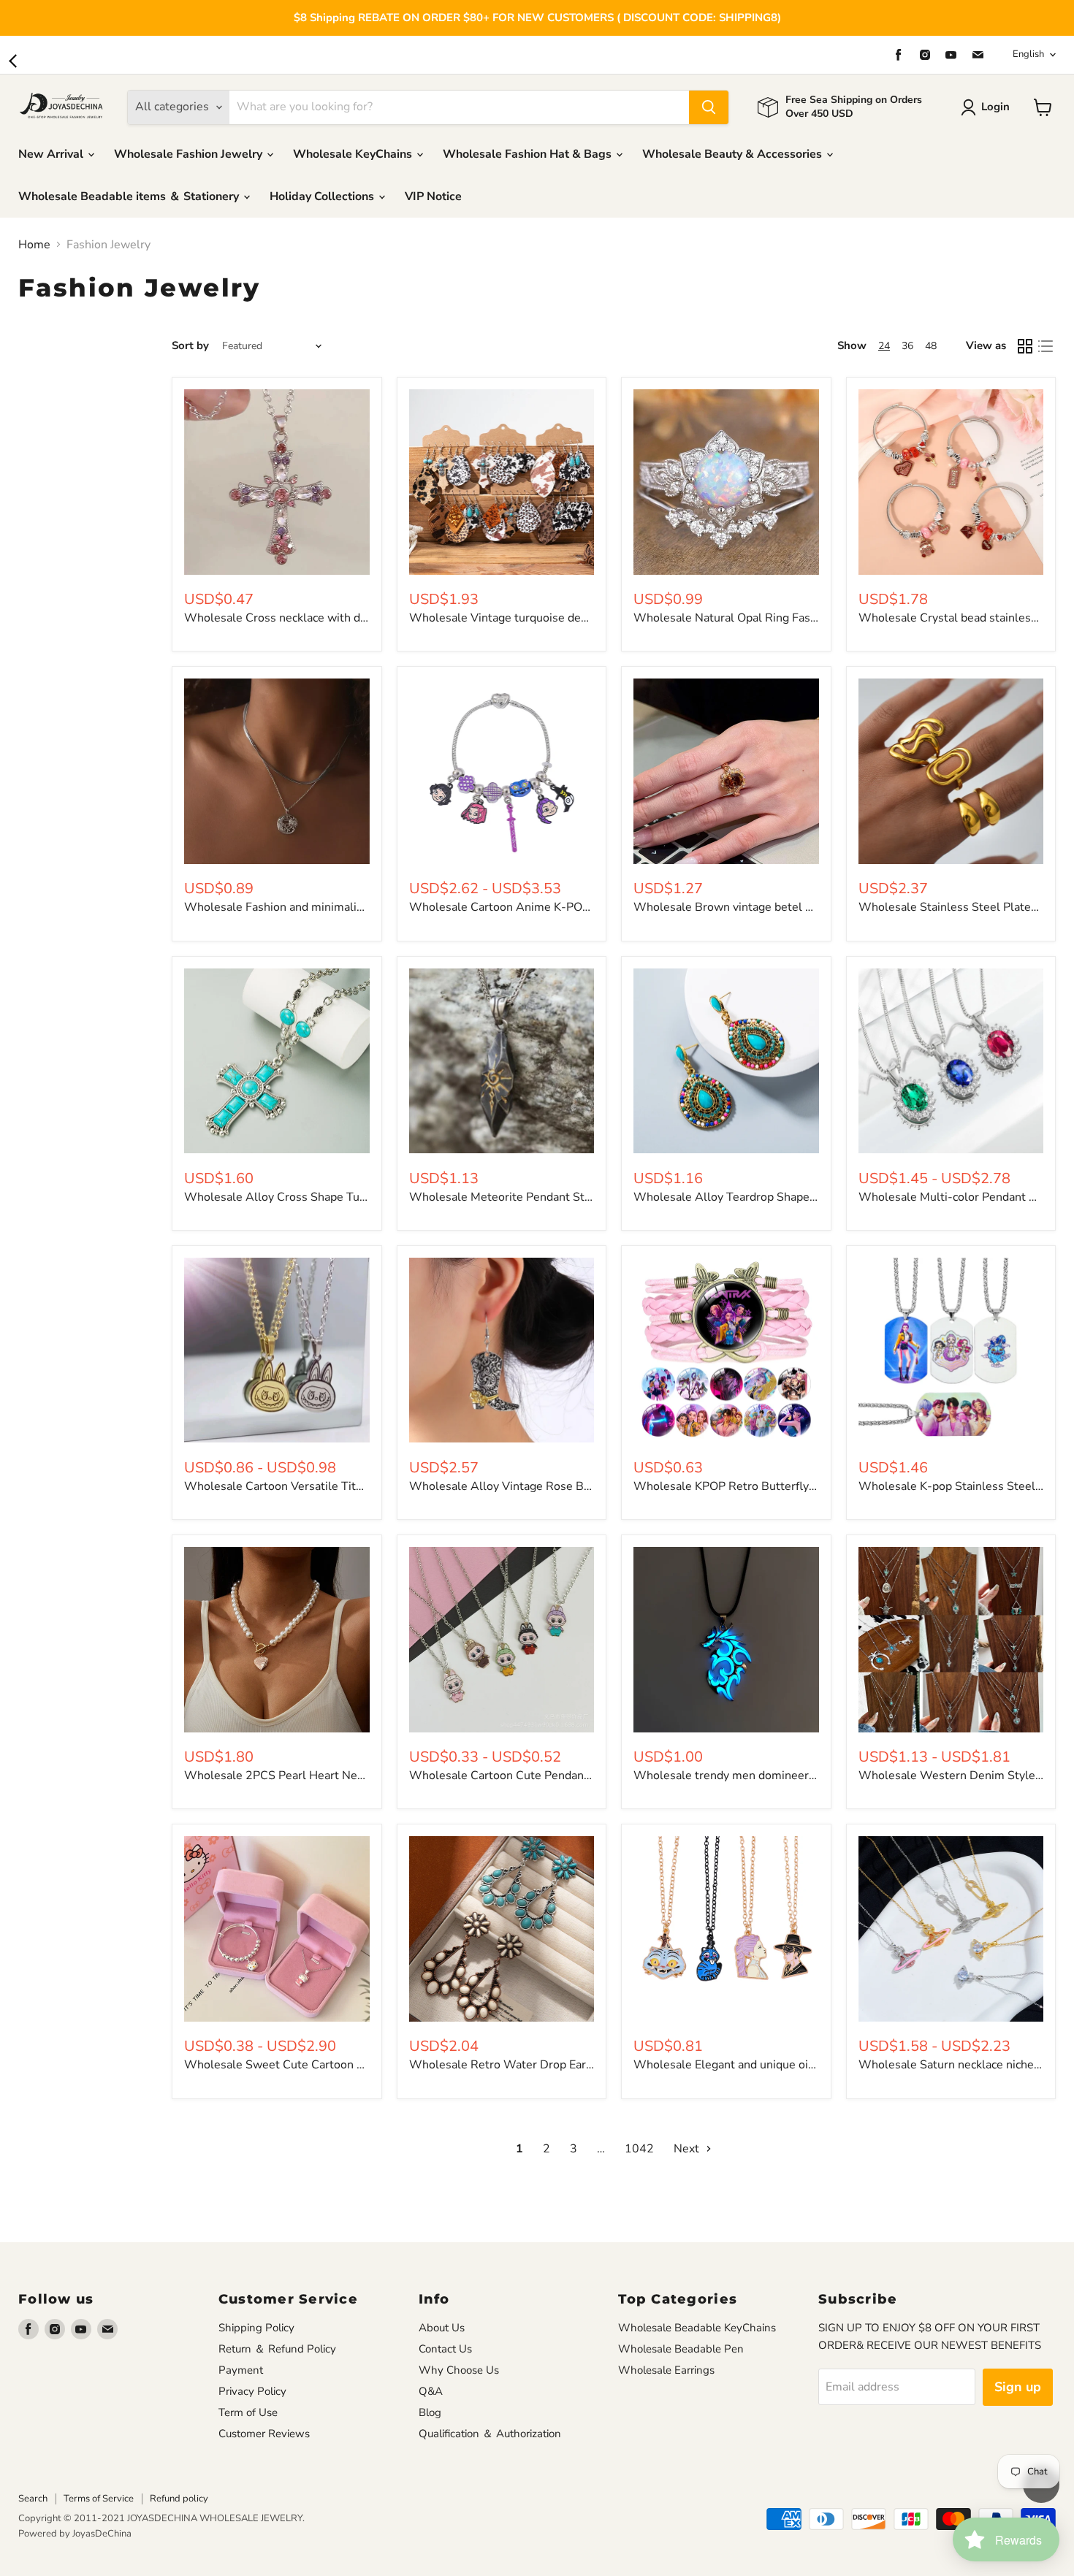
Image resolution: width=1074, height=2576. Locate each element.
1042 (639, 2149)
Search (33, 2499)
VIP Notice (433, 196)
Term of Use (248, 2412)
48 (931, 346)
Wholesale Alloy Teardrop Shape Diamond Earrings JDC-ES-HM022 (814, 1197)
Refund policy (179, 2499)
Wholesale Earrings (666, 2370)
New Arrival (52, 154)
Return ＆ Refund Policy (277, 2349)
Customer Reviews (264, 2434)
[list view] (1046, 346)
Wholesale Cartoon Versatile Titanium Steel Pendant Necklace (350, 1486)
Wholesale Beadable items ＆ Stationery (130, 196)
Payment (241, 2370)
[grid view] (1025, 346)
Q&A (431, 2391)
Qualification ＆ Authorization (490, 2434)
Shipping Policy (256, 2328)
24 (884, 346)
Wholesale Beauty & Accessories (734, 154)
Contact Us (445, 2349)
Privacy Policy (252, 2391)
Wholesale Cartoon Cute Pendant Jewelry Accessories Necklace (579, 1776)
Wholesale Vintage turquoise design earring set (536, 618)
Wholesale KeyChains (354, 154)
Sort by (190, 346)
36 (907, 346)
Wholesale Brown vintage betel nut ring (740, 907)
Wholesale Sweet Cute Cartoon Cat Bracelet (303, 2065)
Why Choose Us (459, 2370)
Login (995, 107)
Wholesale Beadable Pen (681, 2349)
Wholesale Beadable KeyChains (697, 2328)
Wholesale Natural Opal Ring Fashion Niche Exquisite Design (795, 618)
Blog (430, 2412)
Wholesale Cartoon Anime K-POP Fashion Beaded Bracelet (567, 907)
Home (34, 245)
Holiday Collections (323, 196)
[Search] (709, 107)
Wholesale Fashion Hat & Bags (529, 154)
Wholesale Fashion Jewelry (190, 154)
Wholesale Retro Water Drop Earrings (511, 2065)
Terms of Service (99, 2499)
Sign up (1018, 2387)
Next (688, 2149)
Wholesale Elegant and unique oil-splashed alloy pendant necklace (810, 2065)
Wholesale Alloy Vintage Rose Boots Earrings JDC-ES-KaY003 (576, 1486)
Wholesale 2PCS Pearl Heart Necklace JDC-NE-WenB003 (339, 1776)
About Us (442, 2328)
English (1028, 54)
